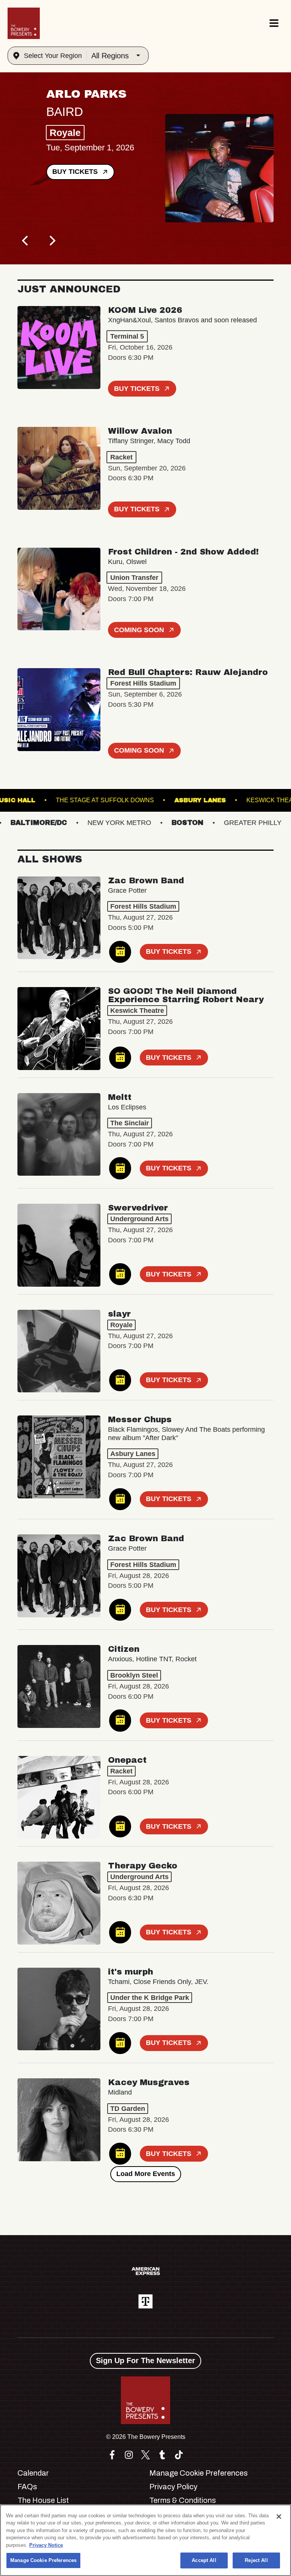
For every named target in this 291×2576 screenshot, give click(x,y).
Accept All (204, 2560)
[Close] (279, 2517)
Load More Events (146, 2174)
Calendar (33, 2473)
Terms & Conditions (183, 2500)
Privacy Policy (173, 2487)
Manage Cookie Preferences (43, 2560)
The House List (43, 2500)
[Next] (52, 241)
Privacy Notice (46, 2545)
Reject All (256, 2560)
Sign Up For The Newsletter (145, 2360)
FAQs (27, 2487)
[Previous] (26, 241)
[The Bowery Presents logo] (24, 23)
